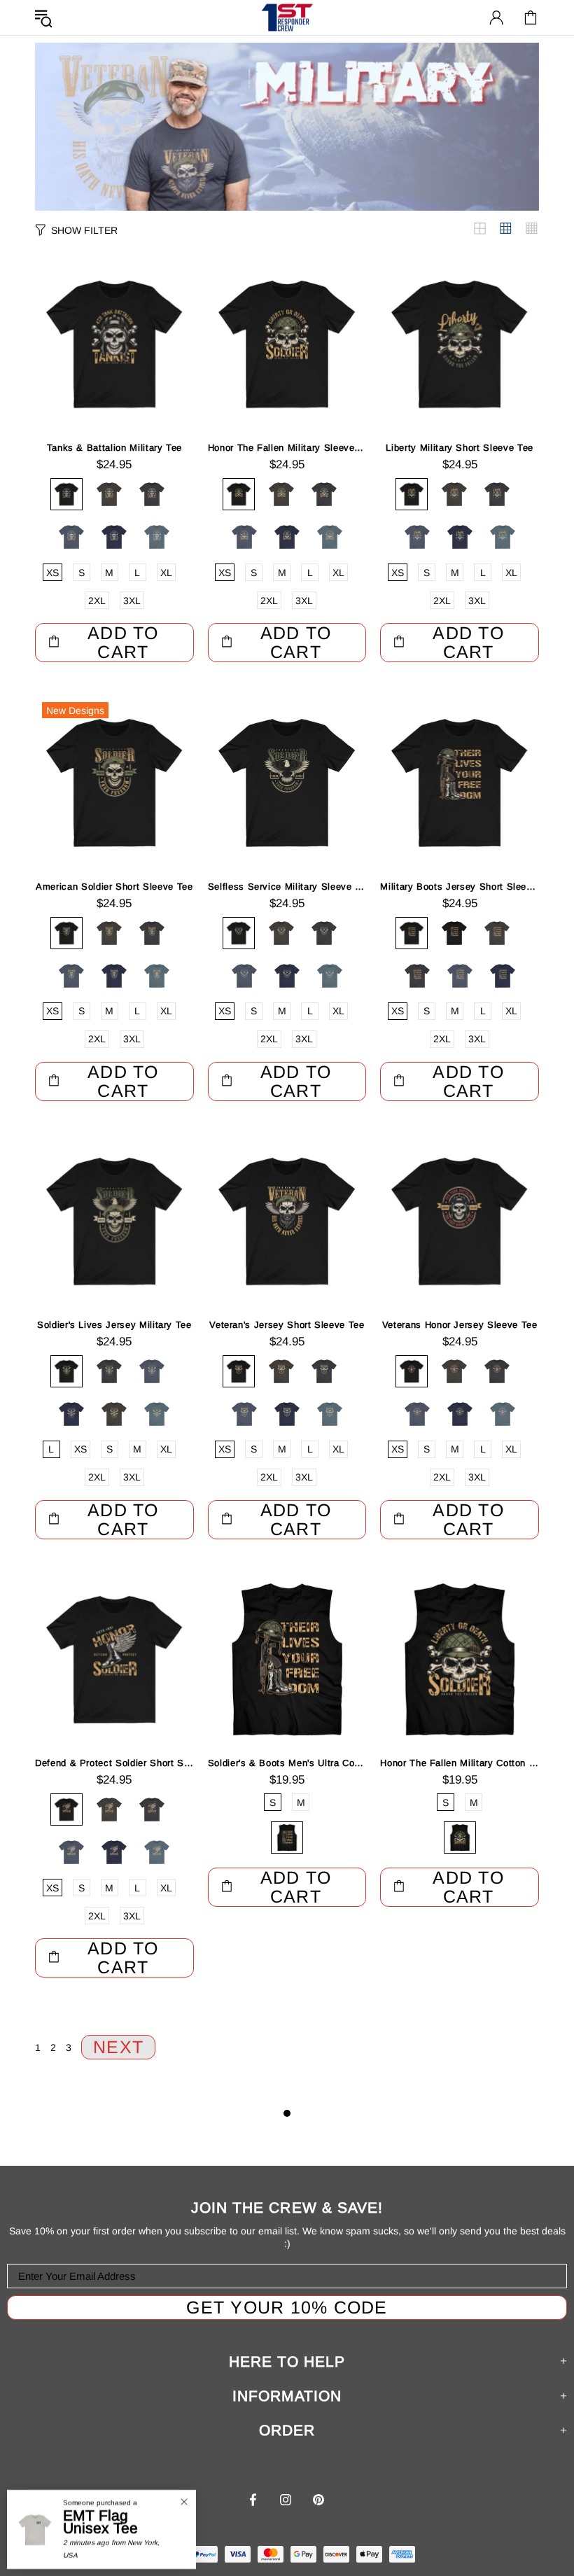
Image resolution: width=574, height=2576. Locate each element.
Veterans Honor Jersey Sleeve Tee (460, 1325)
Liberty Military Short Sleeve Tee (459, 448)
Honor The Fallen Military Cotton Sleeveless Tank (460, 1763)
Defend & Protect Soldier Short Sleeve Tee (114, 1763)
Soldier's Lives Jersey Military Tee (114, 1325)
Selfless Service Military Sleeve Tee (287, 887)
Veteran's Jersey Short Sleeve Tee (287, 1325)
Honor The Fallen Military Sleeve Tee (287, 448)
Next (118, 2047)
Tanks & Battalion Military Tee (115, 448)
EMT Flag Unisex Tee (100, 2522)
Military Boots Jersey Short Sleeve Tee (460, 887)
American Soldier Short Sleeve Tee (114, 887)
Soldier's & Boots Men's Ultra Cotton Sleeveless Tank (287, 1763)
